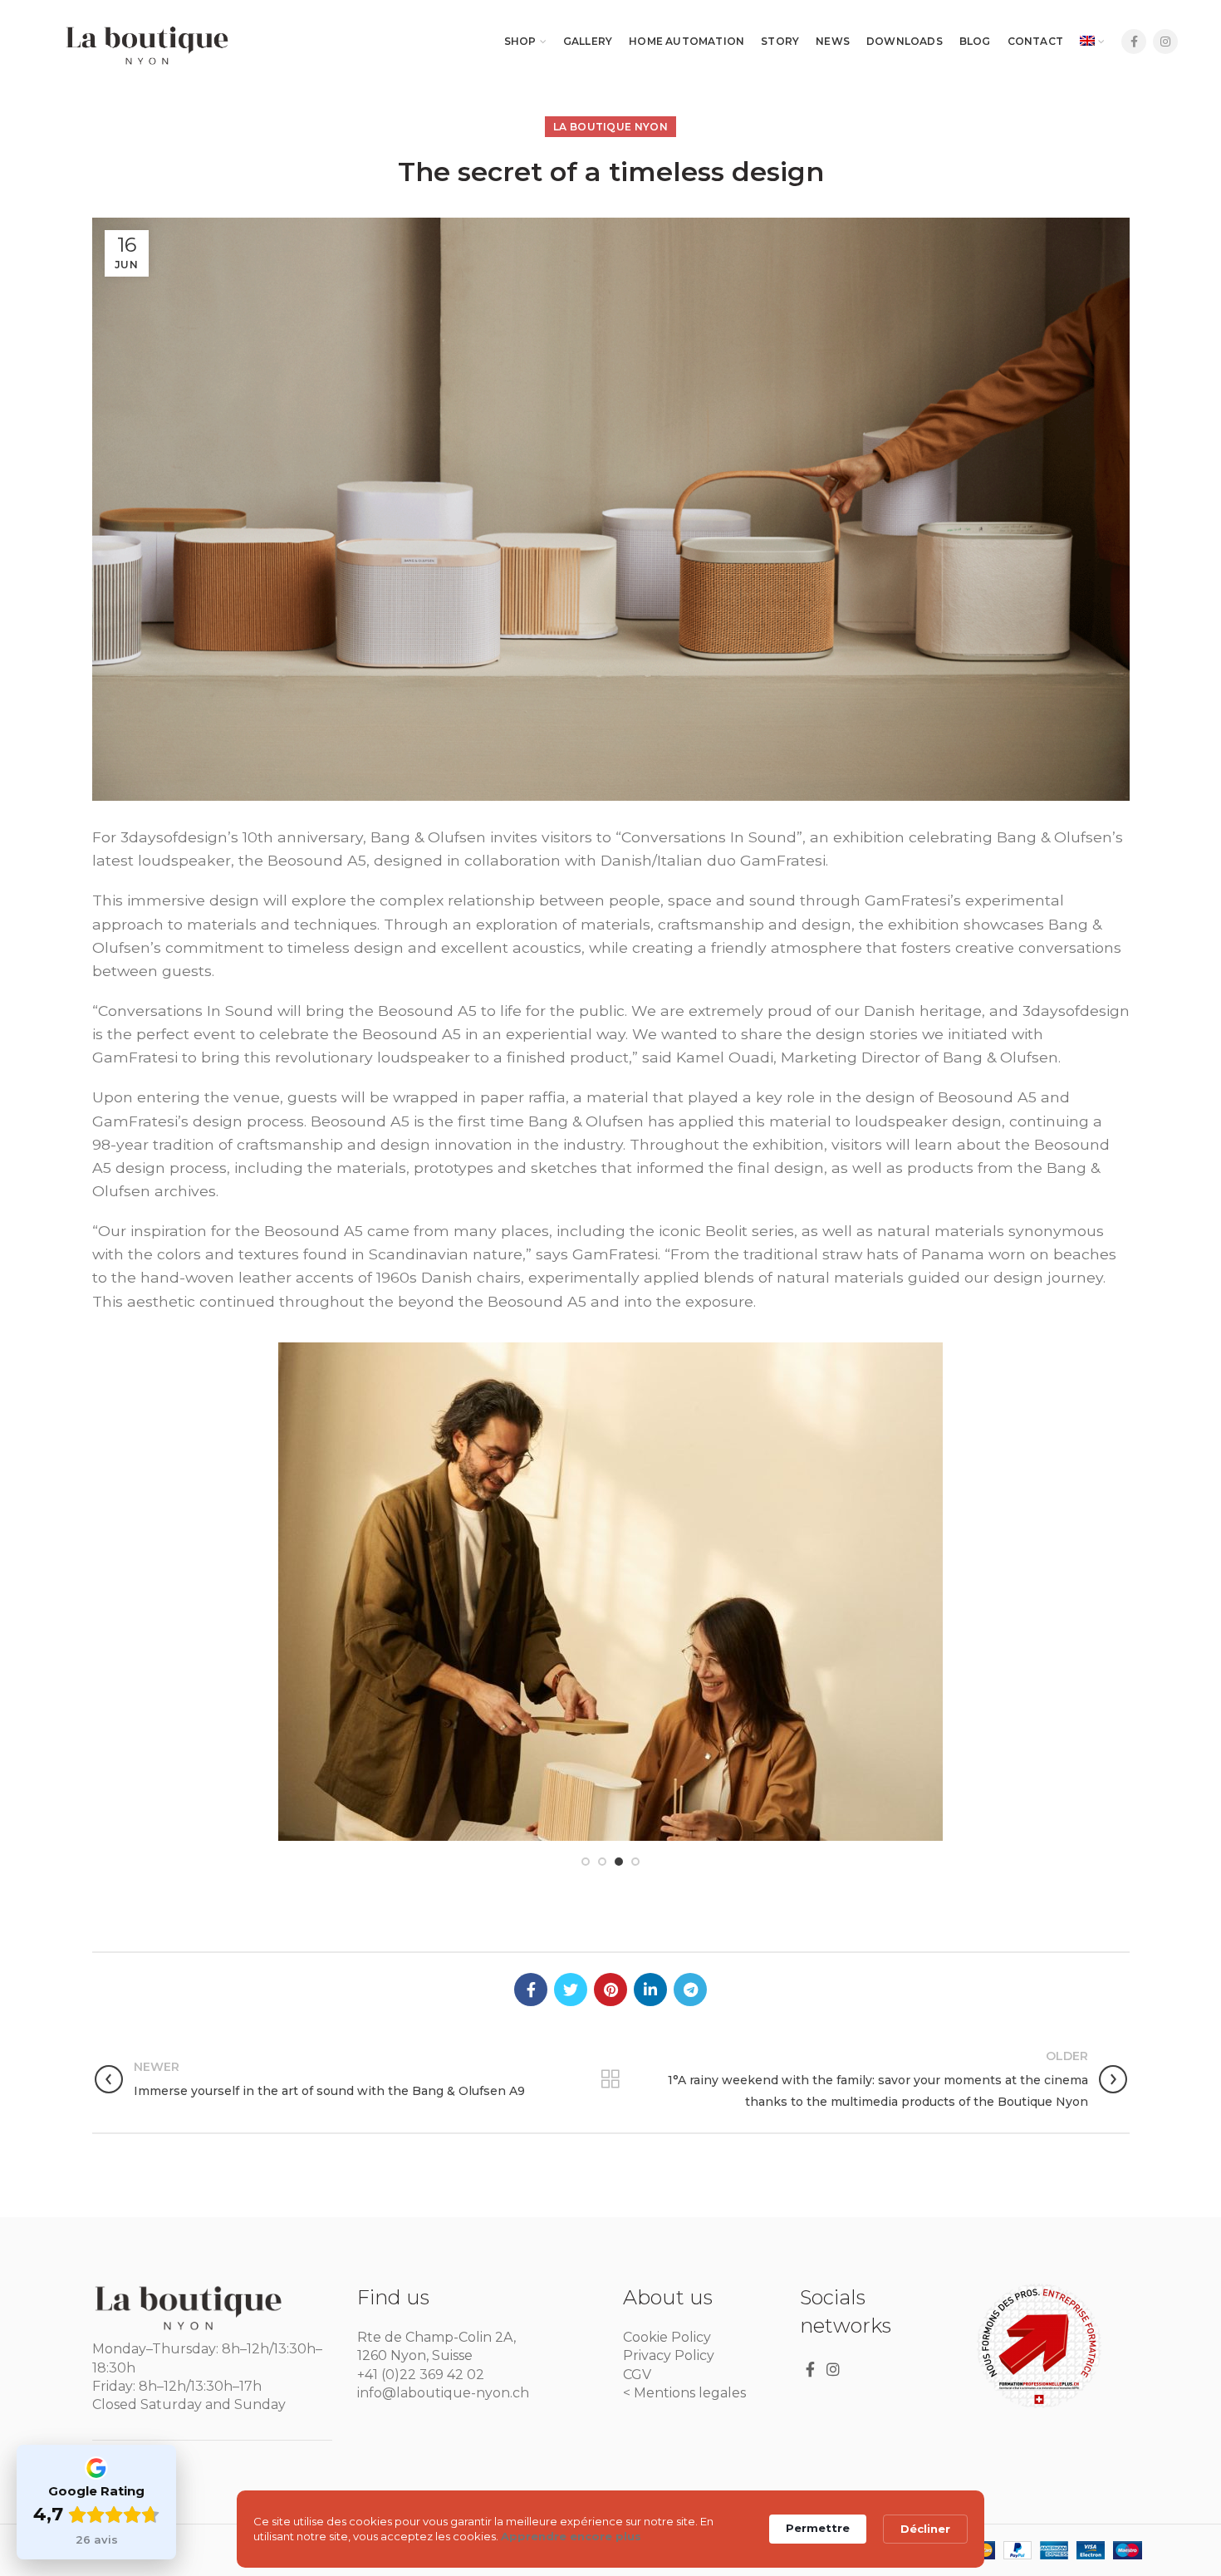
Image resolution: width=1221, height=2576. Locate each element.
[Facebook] (1134, 42)
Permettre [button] (818, 2528)
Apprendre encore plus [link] (571, 2536)
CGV (637, 2375)
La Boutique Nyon (610, 127)
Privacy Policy (669, 2355)
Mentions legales (690, 2393)
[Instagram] (1165, 42)
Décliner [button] (925, 2529)
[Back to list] (610, 2079)
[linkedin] (650, 1990)
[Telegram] (690, 1990)
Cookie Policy (667, 2337)
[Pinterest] (610, 1990)
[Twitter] (571, 1990)
